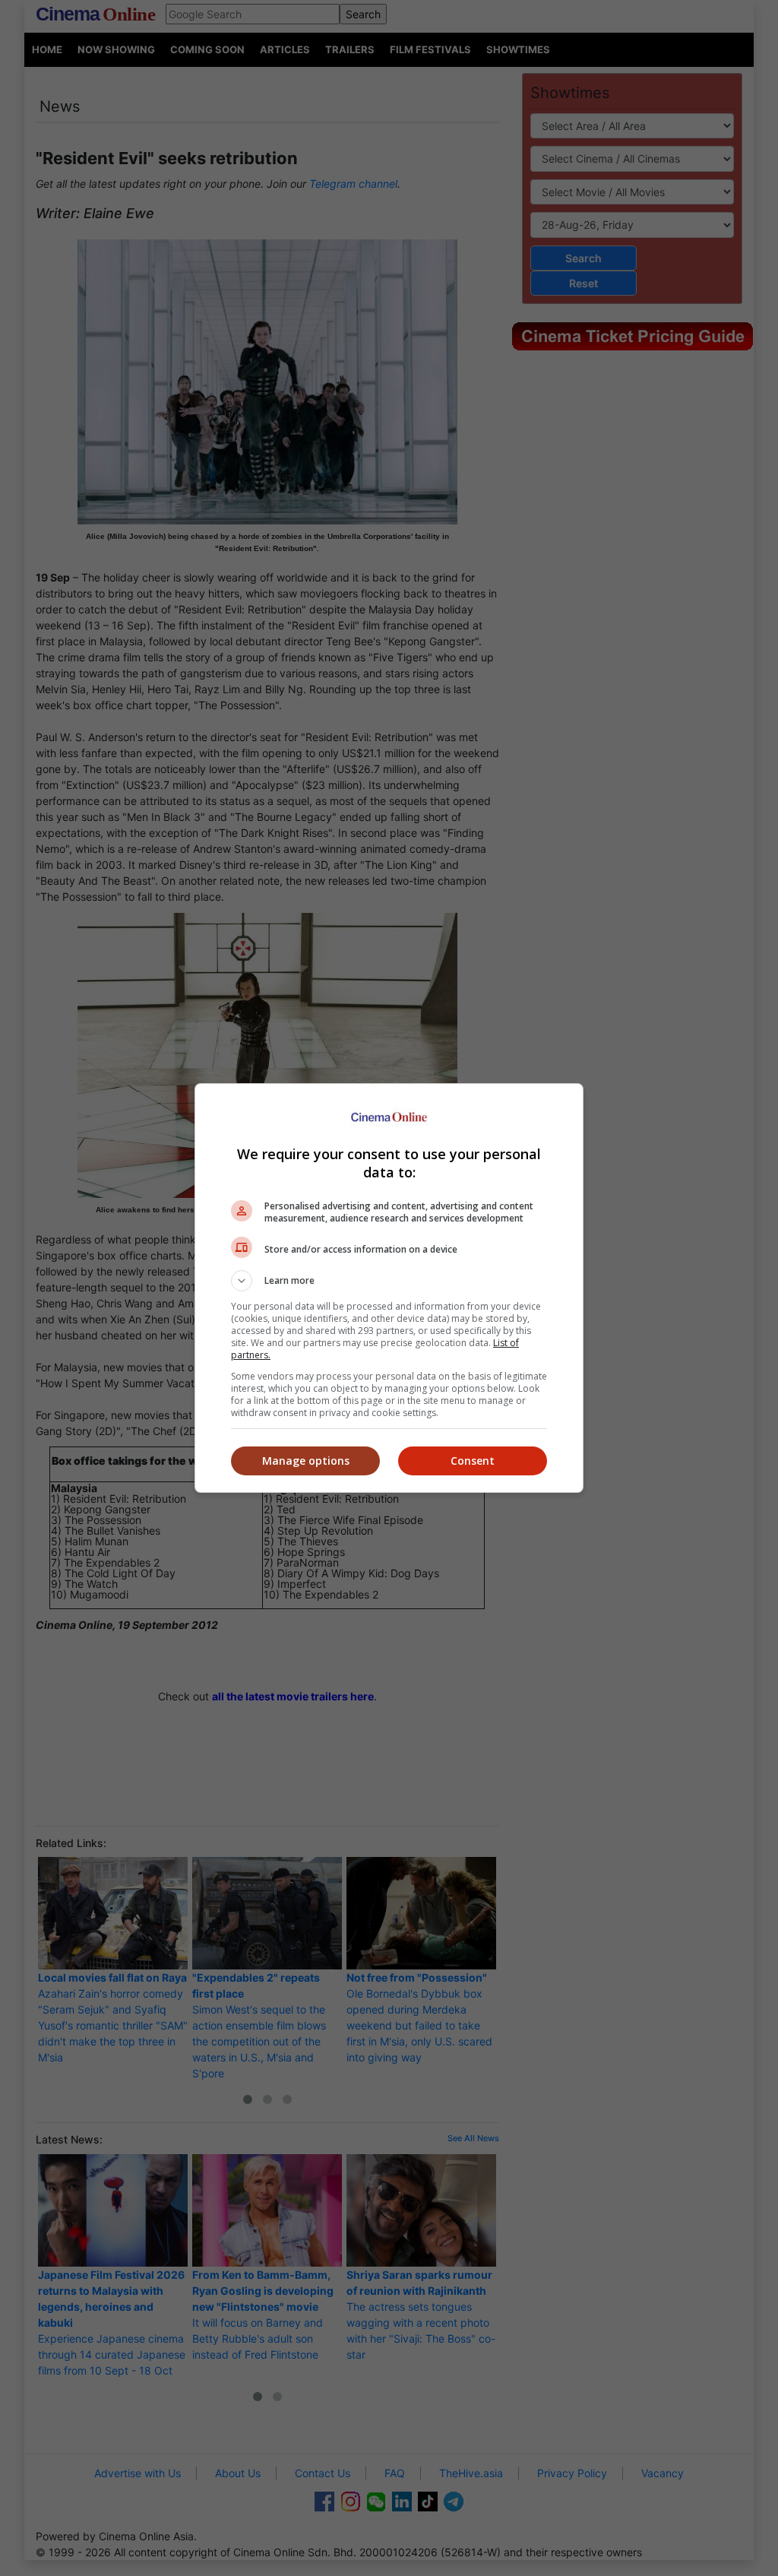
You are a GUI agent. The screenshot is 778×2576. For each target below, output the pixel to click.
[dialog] (389, 1288)
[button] (389, 1281)
